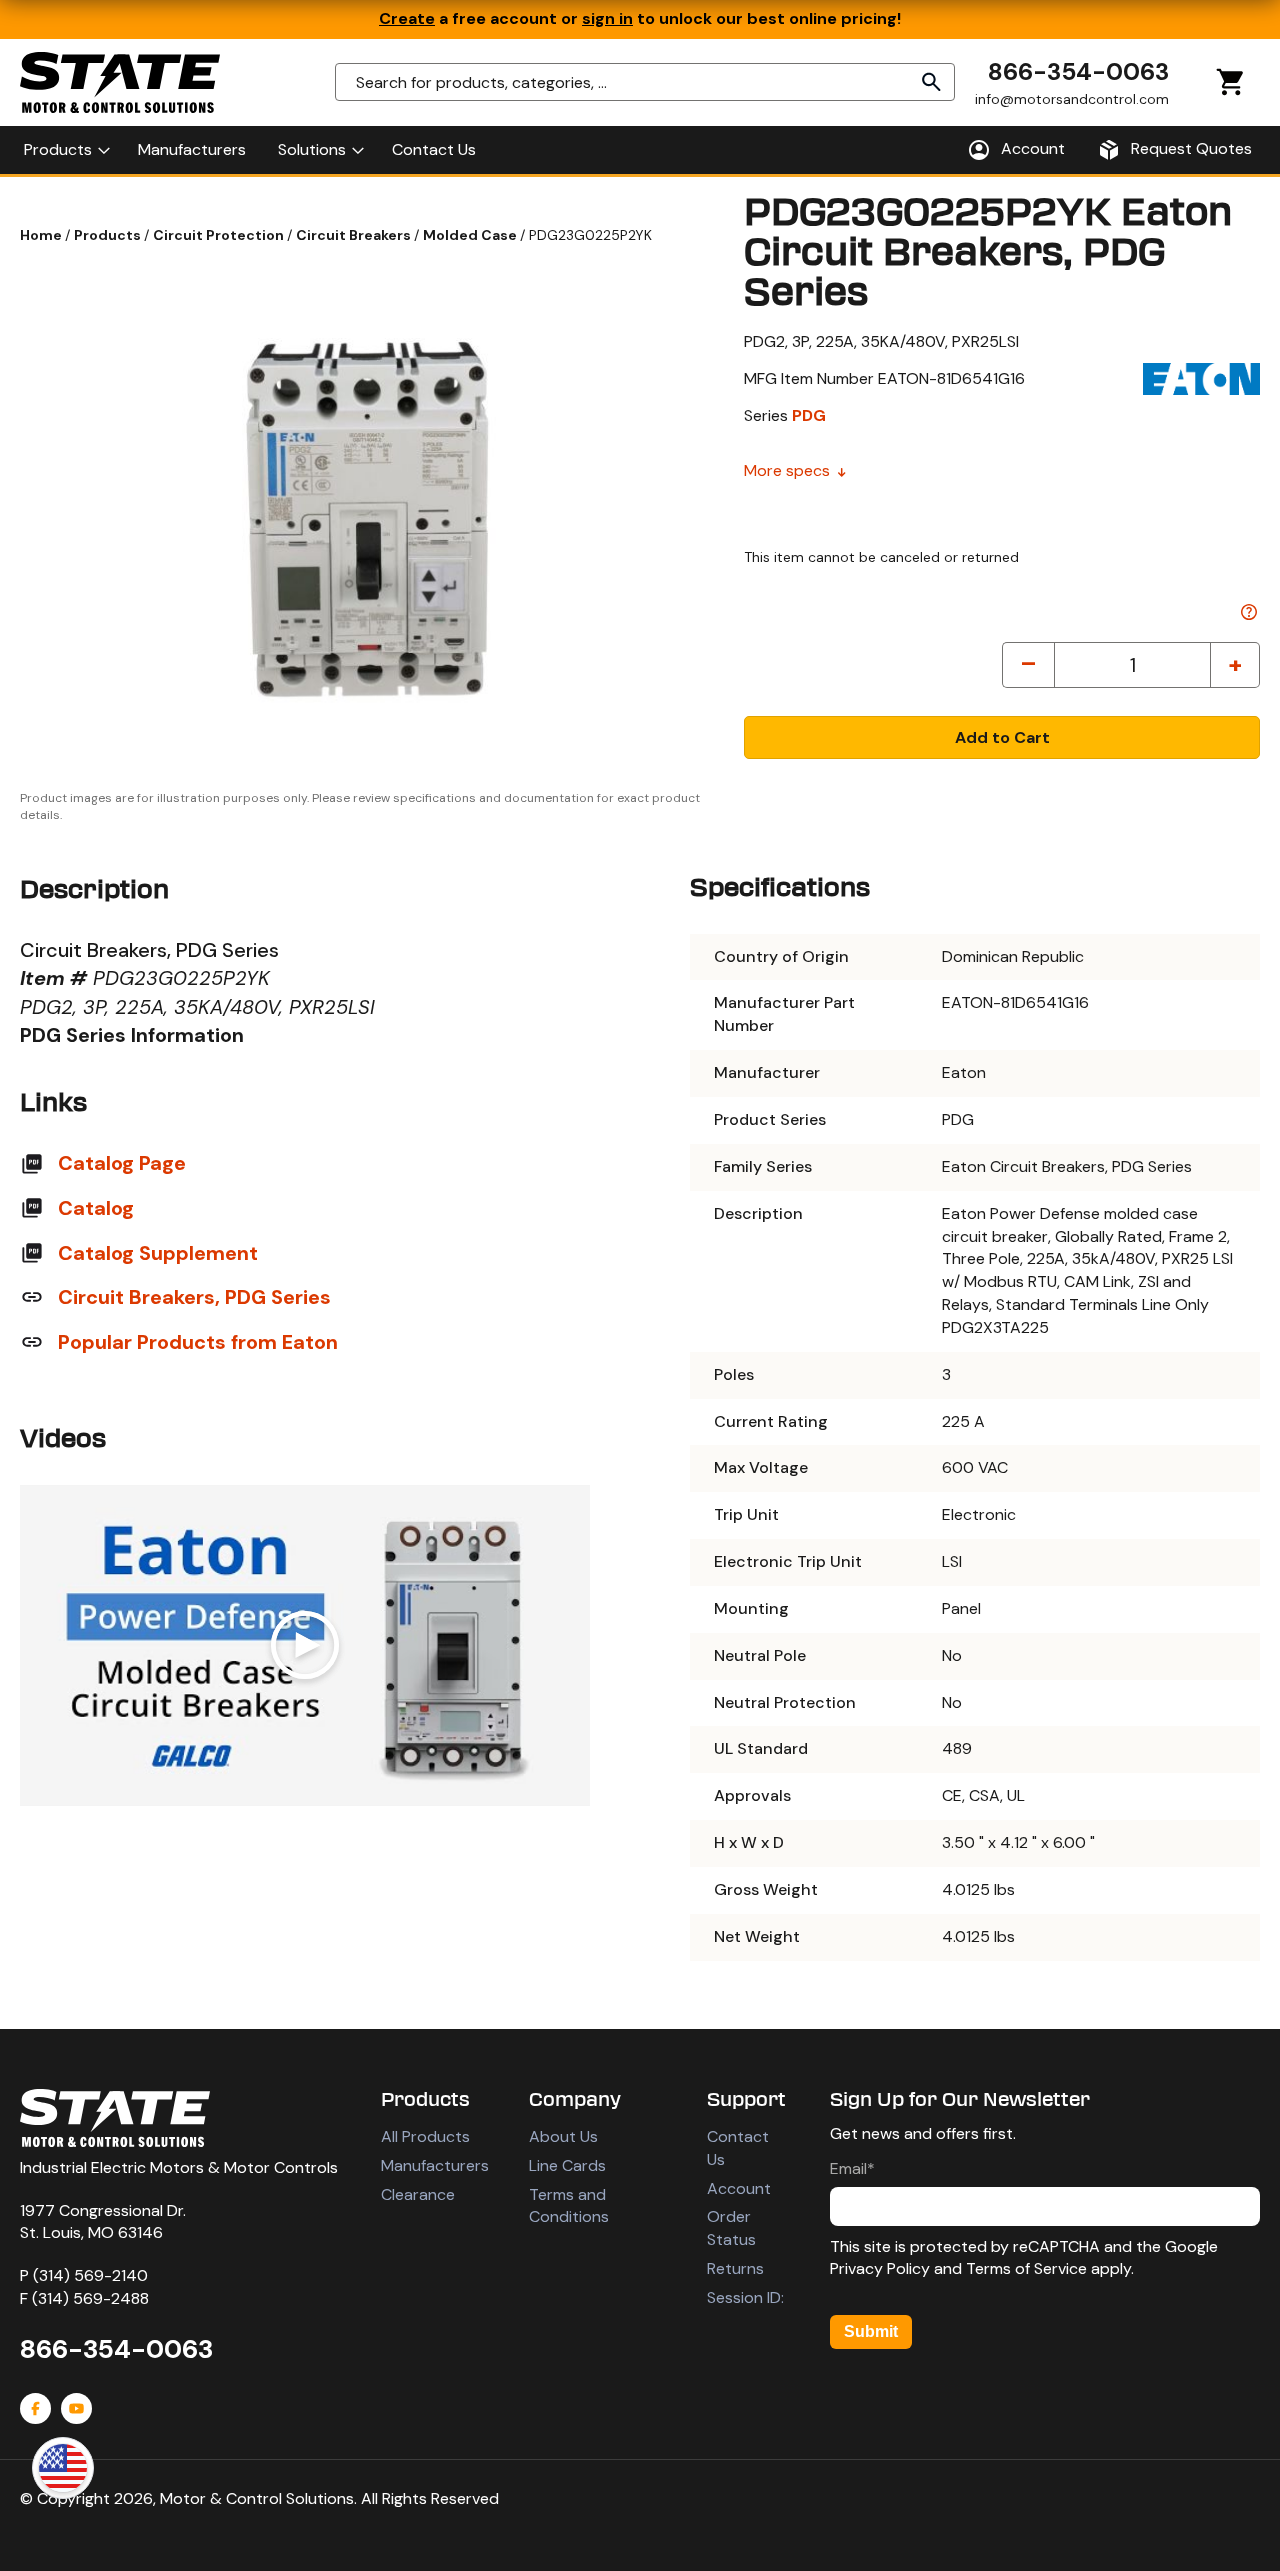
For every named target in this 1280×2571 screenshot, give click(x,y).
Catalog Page (122, 1163)
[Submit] (932, 82)
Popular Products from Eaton (198, 1342)
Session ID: (745, 2297)
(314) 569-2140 (90, 2275)
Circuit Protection (220, 235)
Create (407, 18)
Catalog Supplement (158, 1253)
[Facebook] (35, 2408)
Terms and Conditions (569, 2206)
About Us (563, 2136)
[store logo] (120, 82)
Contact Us (738, 2148)
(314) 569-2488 (90, 2298)
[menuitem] (65, 150)
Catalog (96, 1208)
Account (739, 2188)
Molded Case (471, 235)
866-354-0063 (1078, 71)
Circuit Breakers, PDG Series (194, 1297)
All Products (425, 2136)
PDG (809, 415)
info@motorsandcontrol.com (1072, 99)
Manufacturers (435, 2165)
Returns (735, 2268)
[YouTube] (76, 2408)
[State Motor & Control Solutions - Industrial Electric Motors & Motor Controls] (115, 2118)
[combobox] (645, 82)
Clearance (418, 2194)
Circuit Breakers (355, 235)
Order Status (731, 2228)
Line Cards (567, 2165)
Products (109, 235)
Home (42, 235)
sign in (607, 18)
